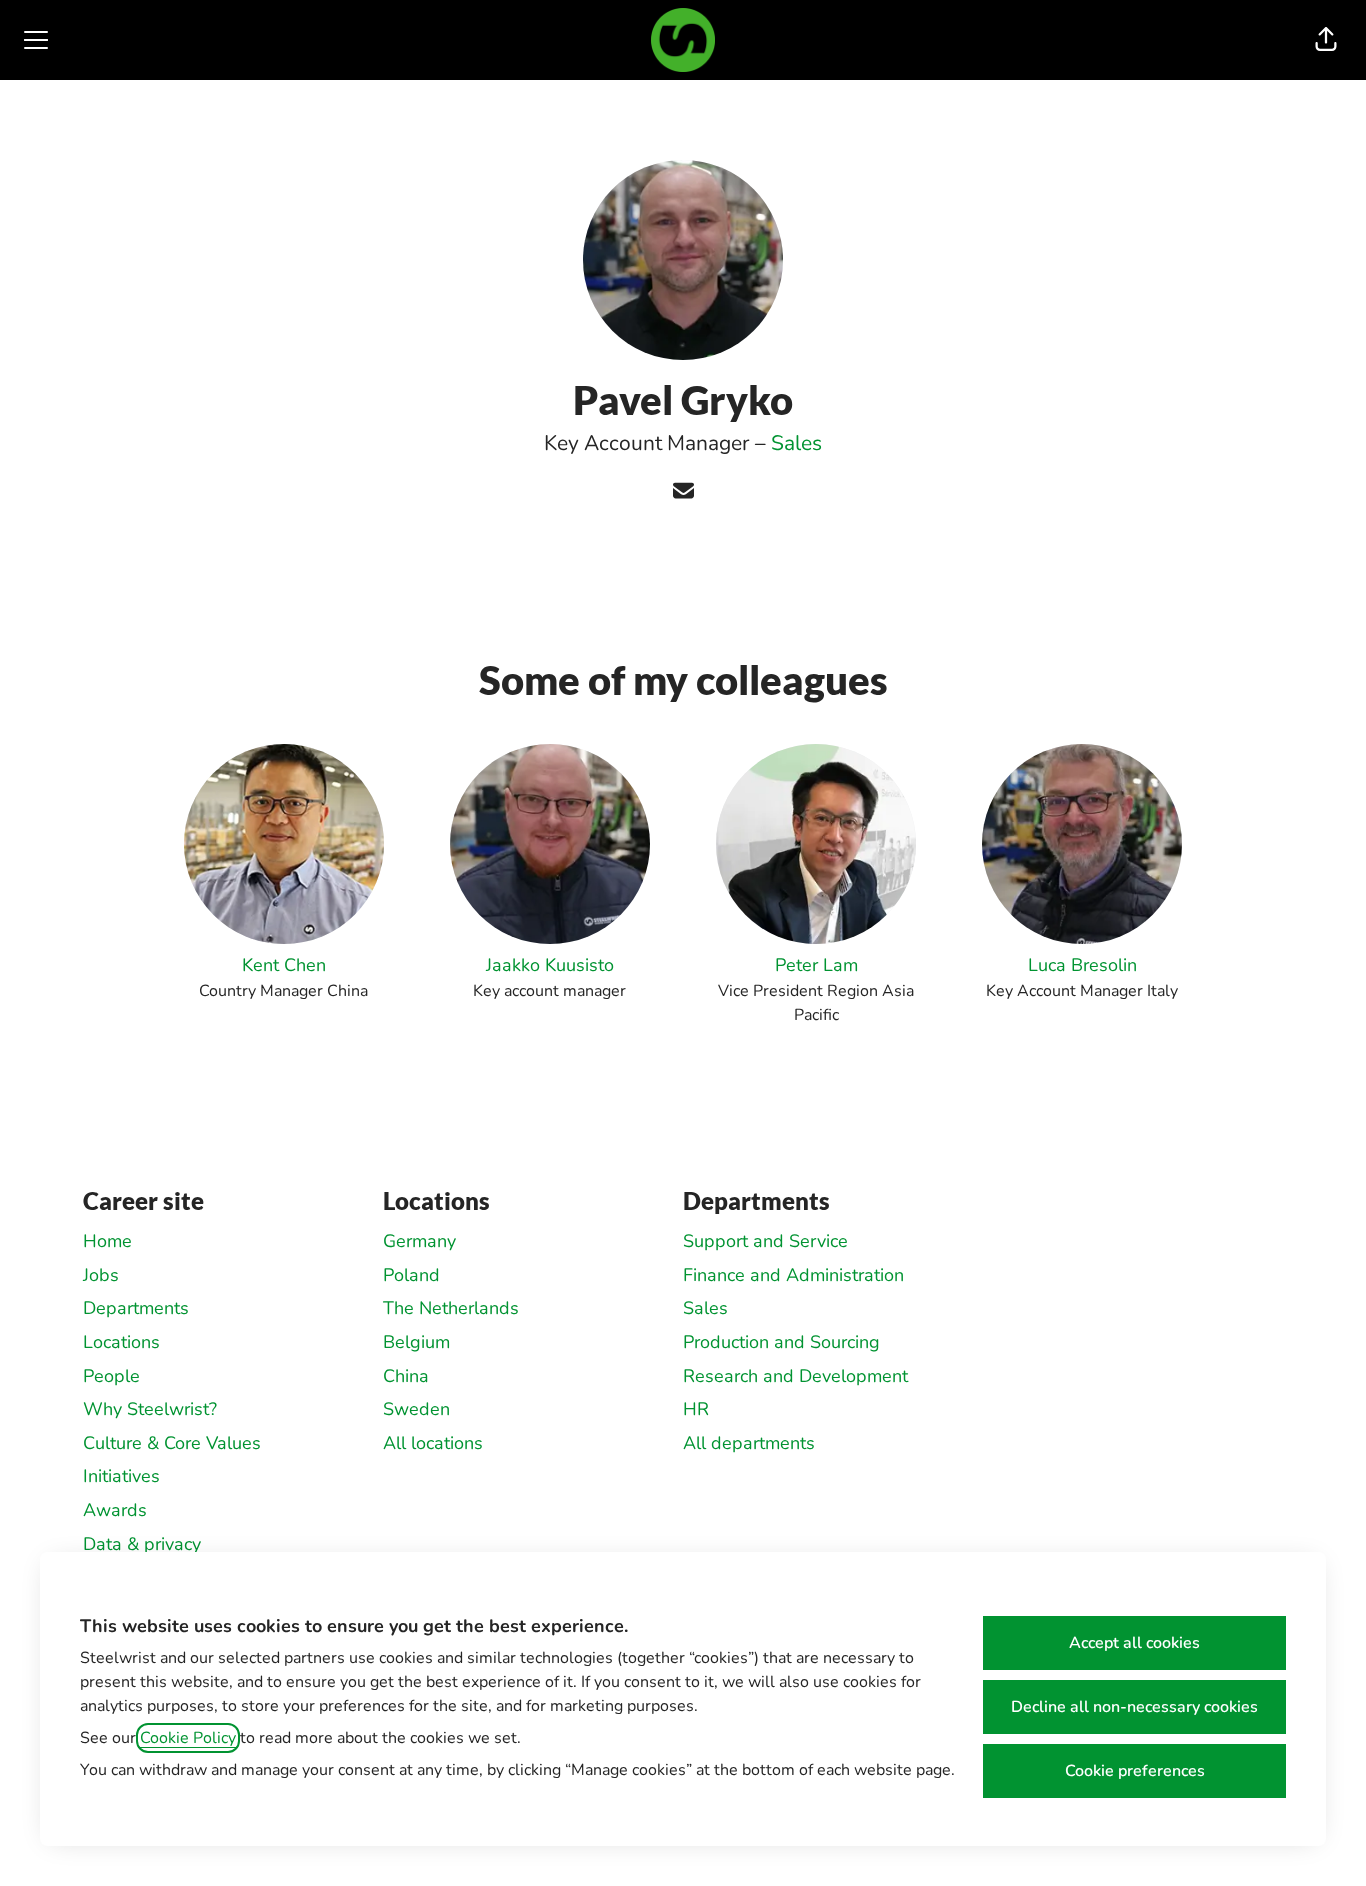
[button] (1326, 40)
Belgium (416, 1342)
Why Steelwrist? (150, 1409)
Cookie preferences (1135, 1771)
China (406, 1376)
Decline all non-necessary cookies (1134, 1707)
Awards (115, 1510)
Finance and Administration (793, 1275)
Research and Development (795, 1376)
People (111, 1376)
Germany (419, 1241)
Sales (796, 443)
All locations (433, 1443)
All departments (749, 1443)
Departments (136, 1308)
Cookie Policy (188, 1738)
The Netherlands (451, 1308)
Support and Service (765, 1241)
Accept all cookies (1134, 1643)
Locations (121, 1342)
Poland (411, 1275)
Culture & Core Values (172, 1443)
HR (696, 1409)
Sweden (416, 1409)
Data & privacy (142, 1544)
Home (107, 1241)
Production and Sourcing (781, 1342)
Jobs (101, 1275)
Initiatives (121, 1476)
